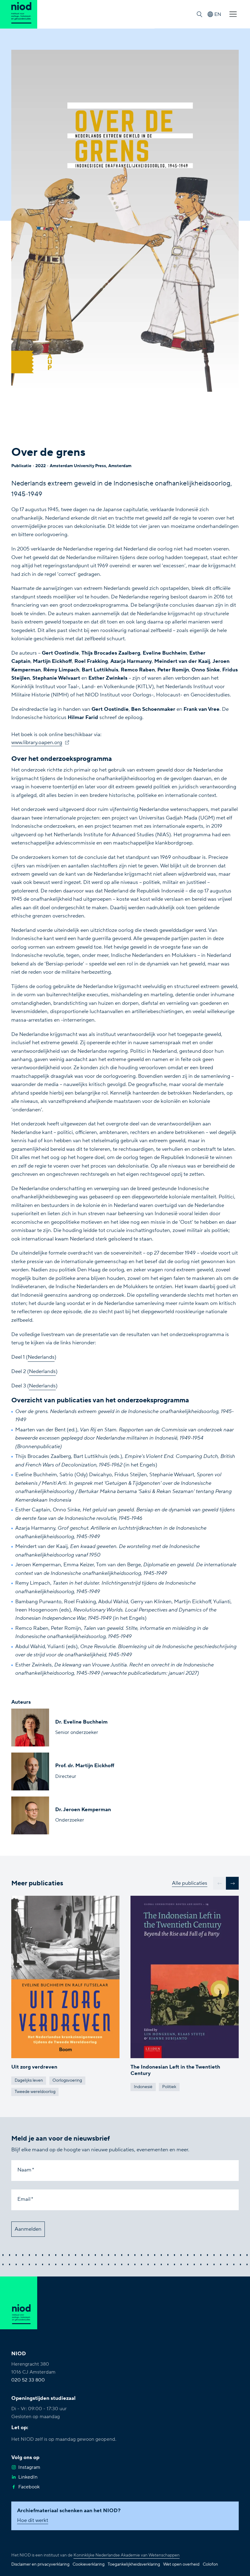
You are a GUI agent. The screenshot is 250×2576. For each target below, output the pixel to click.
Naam (24, 2170)
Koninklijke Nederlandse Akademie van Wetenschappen (127, 2555)
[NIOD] (19, 14)
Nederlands (41, 1357)
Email (24, 2199)
